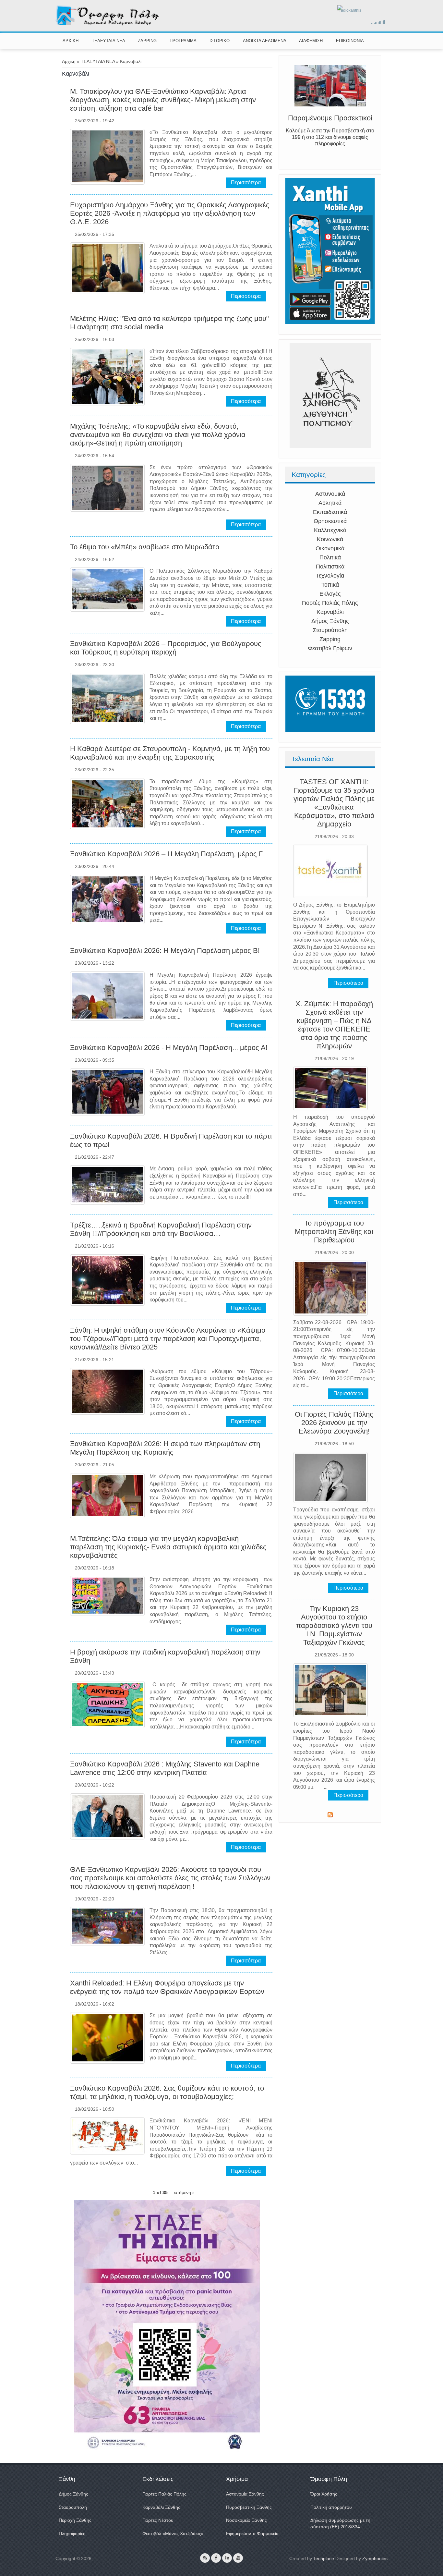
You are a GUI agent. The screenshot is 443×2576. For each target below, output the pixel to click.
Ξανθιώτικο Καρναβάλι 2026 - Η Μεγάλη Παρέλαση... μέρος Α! (169, 1048)
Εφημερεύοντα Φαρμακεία (252, 2533)
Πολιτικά (330, 557)
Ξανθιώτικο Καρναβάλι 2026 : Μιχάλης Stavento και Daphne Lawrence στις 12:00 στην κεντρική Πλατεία (165, 1768)
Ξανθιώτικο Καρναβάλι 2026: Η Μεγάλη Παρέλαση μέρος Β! (165, 951)
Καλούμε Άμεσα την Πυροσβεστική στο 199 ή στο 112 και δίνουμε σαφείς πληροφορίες (330, 137)
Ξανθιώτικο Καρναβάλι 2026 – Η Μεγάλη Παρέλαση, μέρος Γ (166, 854)
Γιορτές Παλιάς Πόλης (330, 603)
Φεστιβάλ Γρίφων (330, 648)
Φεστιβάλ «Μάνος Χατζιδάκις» (173, 2533)
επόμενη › (184, 2192)
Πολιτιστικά (330, 567)
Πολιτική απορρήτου (331, 2507)
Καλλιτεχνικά (330, 530)
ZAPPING (147, 41)
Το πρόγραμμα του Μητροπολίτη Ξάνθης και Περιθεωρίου (334, 1232)
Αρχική (69, 61)
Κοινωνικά (330, 539)
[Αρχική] (108, 24)
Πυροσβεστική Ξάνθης (249, 2507)
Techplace (324, 2558)
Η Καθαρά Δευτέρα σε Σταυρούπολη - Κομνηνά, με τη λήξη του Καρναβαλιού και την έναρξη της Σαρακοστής (170, 753)
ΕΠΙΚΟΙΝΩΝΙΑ (350, 41)
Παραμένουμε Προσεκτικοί (330, 118)
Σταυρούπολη (330, 630)
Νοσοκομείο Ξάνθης (246, 2520)
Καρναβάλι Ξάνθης (161, 2507)
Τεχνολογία (330, 576)
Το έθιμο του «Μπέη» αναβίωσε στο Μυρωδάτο (145, 547)
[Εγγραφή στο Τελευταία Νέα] (330, 1816)
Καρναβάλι (330, 612)
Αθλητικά (330, 503)
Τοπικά (330, 585)
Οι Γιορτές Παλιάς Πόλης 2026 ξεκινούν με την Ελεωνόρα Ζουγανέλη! (334, 1423)
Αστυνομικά (330, 494)
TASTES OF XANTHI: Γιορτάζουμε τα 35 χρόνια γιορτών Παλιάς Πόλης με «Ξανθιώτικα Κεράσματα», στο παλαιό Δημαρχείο (334, 803)
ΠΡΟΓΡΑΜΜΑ (183, 41)
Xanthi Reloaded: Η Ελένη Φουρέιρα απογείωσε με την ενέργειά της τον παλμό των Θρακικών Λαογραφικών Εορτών (167, 1987)
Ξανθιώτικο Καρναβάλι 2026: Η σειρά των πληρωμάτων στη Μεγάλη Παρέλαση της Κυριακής (165, 1448)
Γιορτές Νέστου (158, 2520)
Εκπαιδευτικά (330, 512)
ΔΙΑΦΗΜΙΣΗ (311, 41)
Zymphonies (375, 2558)
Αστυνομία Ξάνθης (245, 2494)
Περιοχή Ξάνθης (75, 2520)
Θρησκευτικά (330, 521)
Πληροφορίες (72, 2533)
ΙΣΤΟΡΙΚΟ (220, 41)
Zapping (330, 639)
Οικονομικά (330, 548)
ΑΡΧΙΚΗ (71, 41)
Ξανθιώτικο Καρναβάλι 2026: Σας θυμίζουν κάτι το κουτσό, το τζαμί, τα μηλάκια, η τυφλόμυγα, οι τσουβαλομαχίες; (167, 2092)
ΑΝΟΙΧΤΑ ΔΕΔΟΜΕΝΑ (265, 41)
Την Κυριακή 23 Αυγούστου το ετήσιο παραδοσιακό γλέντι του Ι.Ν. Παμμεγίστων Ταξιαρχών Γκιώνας (334, 1625)
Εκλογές (330, 594)
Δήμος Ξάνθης (330, 621)
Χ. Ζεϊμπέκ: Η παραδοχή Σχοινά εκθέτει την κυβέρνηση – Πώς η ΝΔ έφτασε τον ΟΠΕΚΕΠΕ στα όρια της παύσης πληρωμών (334, 1025)
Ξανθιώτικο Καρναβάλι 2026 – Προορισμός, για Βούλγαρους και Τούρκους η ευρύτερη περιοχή (166, 648)
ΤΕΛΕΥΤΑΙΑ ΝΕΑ (108, 41)
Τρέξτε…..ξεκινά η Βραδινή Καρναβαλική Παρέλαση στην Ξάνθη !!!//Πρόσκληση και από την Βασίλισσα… (161, 1229)
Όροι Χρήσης (324, 2494)
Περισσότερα (246, 183)
